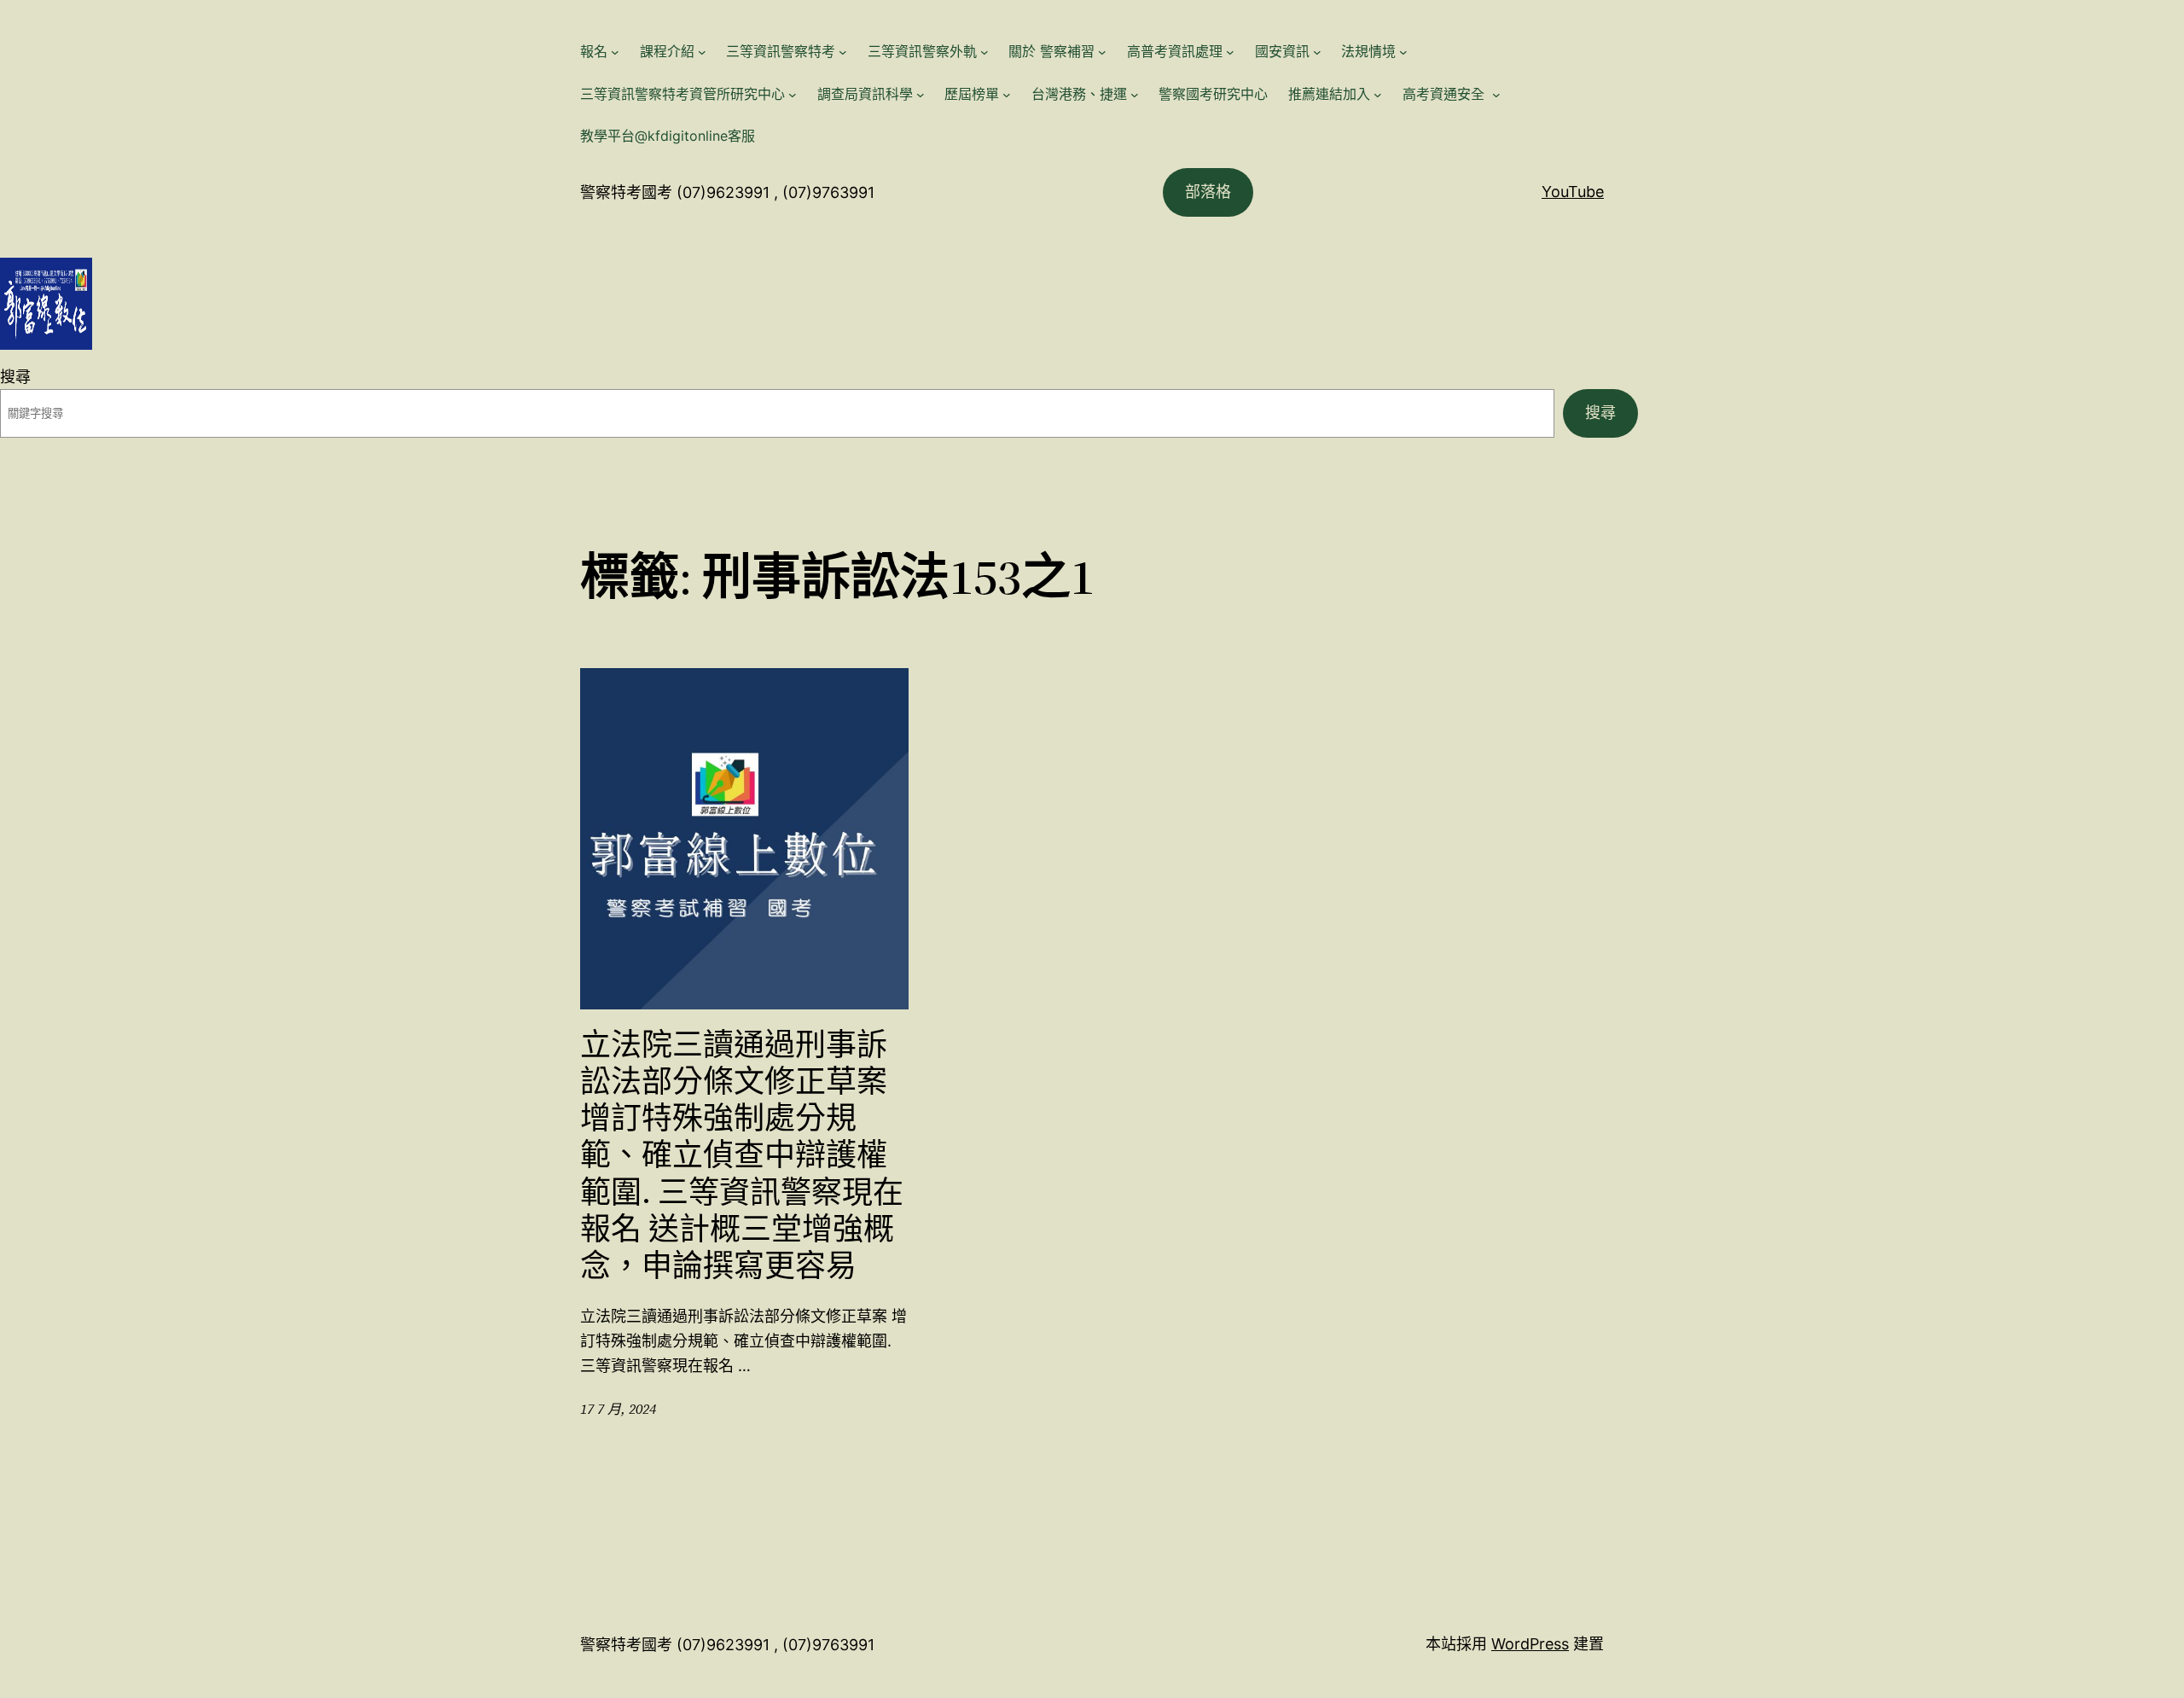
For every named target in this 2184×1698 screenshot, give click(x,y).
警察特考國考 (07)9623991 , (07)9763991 (727, 192)
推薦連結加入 (1329, 94)
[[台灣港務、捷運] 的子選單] (1135, 95)
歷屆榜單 (972, 94)
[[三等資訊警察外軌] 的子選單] (985, 52)
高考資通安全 (1446, 94)
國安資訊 (1282, 51)
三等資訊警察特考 (781, 51)
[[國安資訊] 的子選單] (1317, 52)
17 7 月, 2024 (618, 1409)
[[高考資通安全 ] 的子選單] (1496, 95)
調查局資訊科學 (865, 94)
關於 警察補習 (1051, 51)
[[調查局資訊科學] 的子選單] (921, 95)
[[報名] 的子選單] (615, 52)
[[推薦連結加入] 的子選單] (1378, 95)
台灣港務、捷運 (1079, 94)
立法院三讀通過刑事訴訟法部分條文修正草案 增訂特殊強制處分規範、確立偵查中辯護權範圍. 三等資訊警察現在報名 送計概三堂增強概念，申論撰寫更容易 (742, 1155)
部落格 (1208, 192)
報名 (594, 51)
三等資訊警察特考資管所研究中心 (682, 94)
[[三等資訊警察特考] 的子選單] (843, 52)
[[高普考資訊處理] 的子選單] (1230, 52)
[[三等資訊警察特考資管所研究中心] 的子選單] (793, 95)
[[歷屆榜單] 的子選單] (1007, 95)
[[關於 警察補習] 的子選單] (1102, 52)
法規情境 (1368, 51)
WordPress (1530, 1644)
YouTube (1573, 192)
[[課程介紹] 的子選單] (702, 52)
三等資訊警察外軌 (922, 51)
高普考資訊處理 (1175, 51)
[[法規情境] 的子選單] (1403, 52)
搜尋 (15, 377)
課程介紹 (667, 51)
